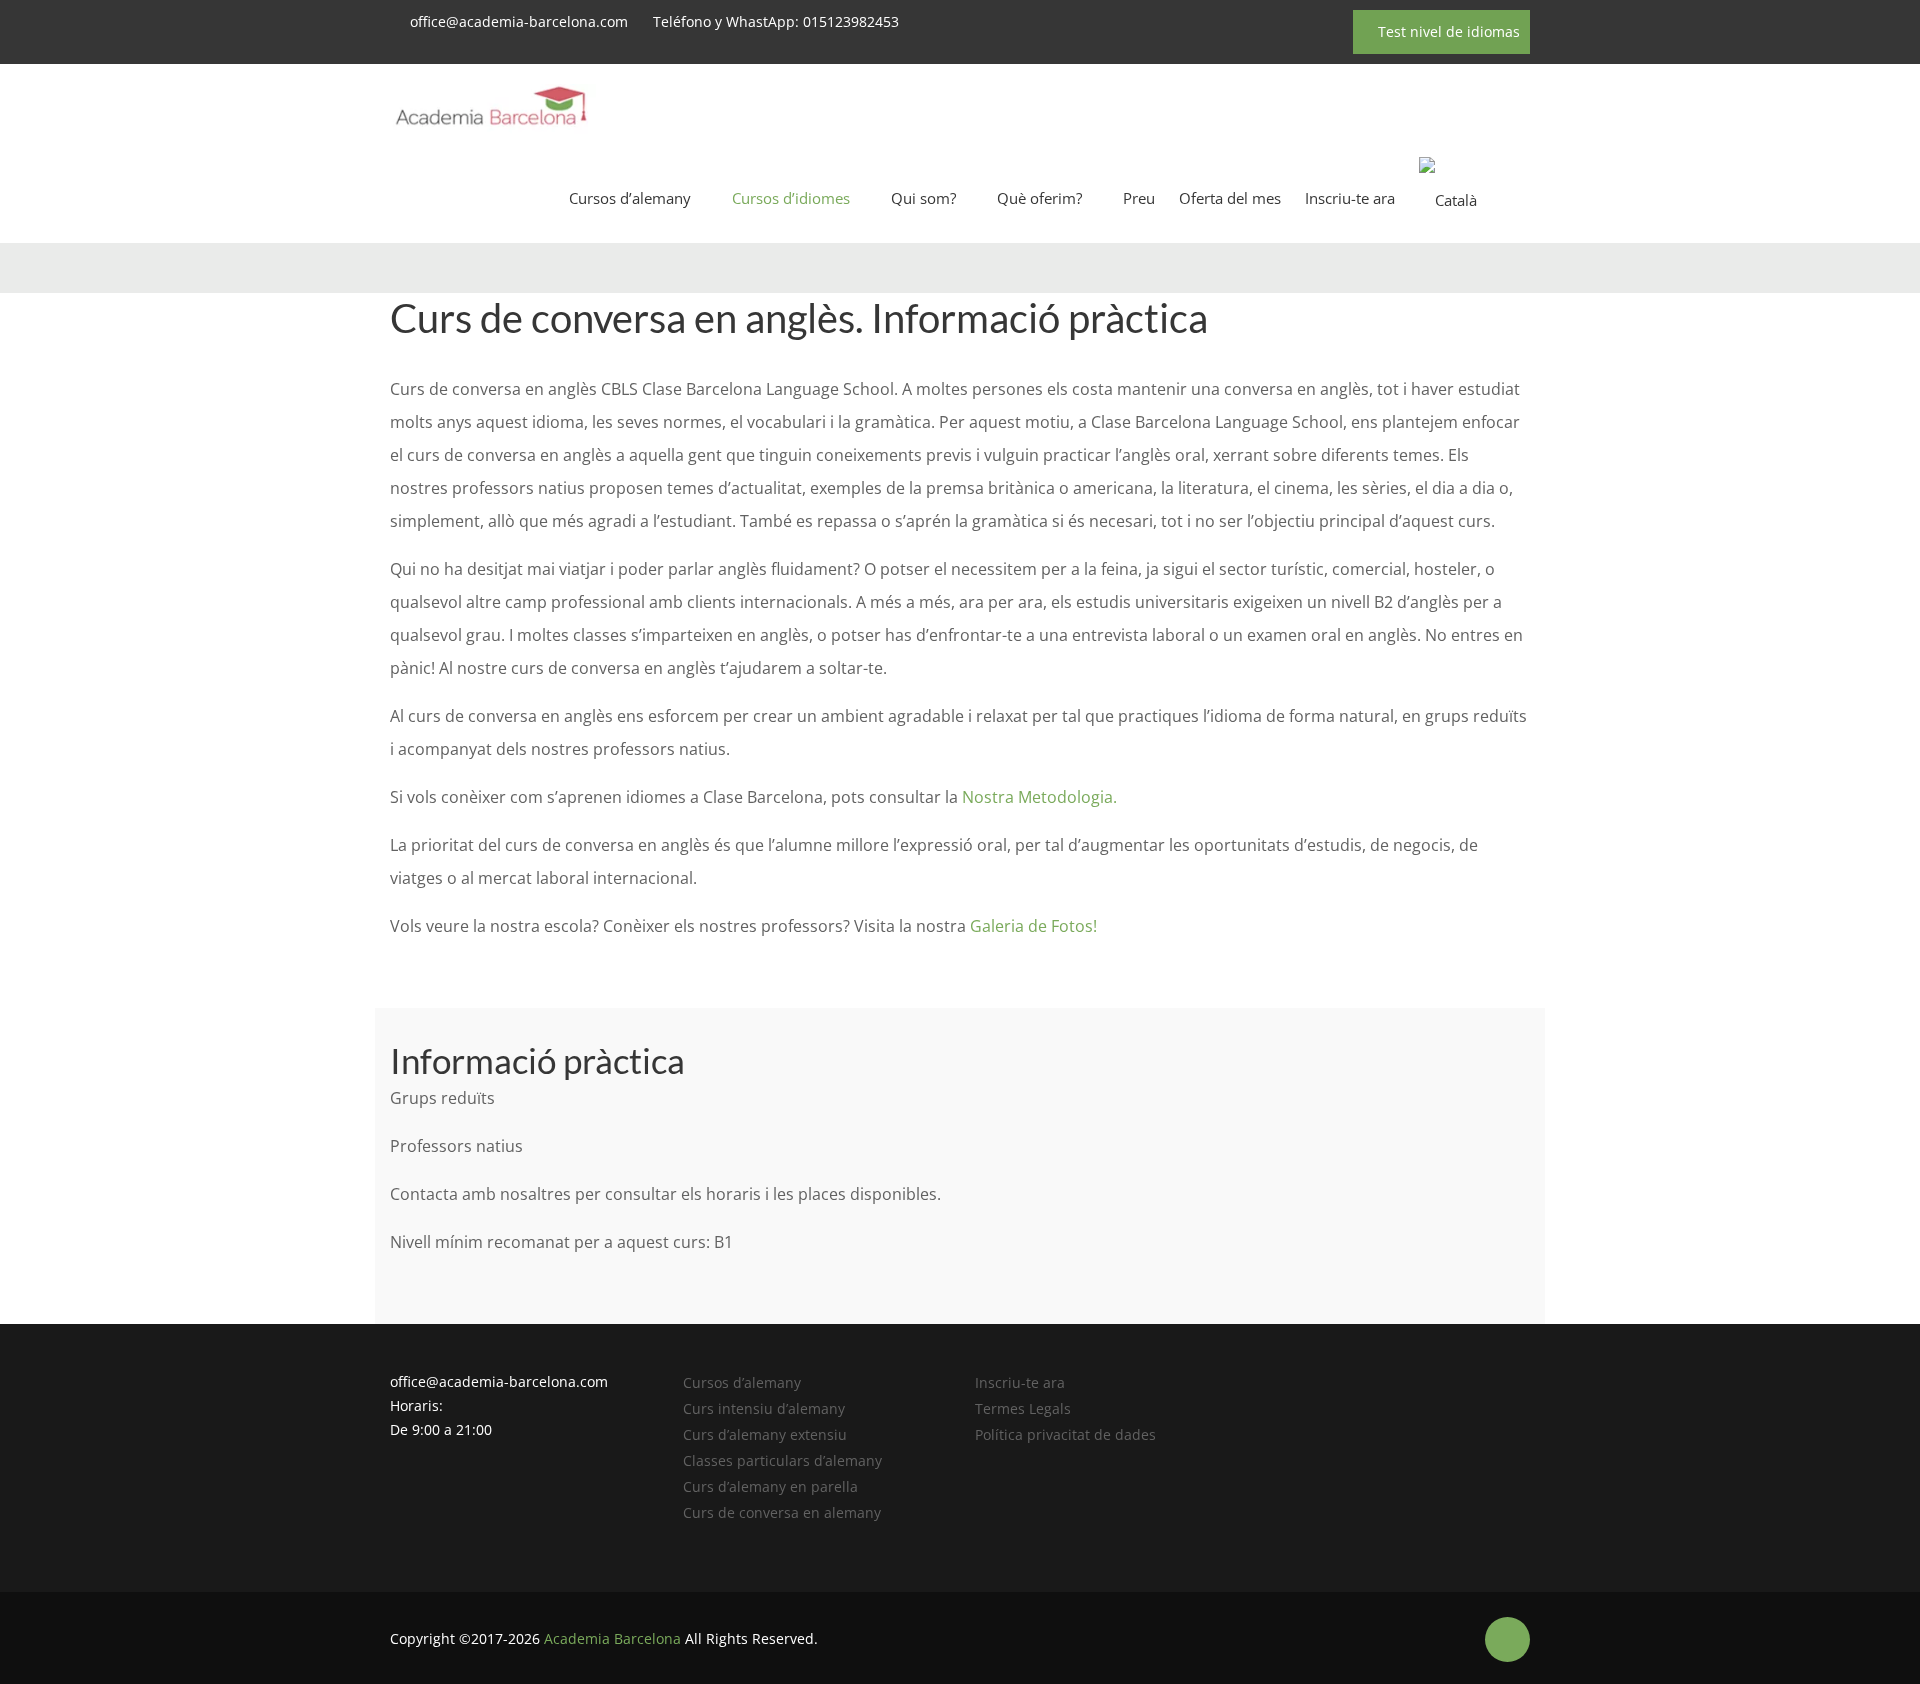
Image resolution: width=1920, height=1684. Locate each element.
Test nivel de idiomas (1447, 31)
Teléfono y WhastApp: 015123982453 (776, 21)
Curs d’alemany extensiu (765, 1434)
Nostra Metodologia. (1039, 797)
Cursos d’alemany (630, 198)
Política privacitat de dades (1065, 1434)
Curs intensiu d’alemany (764, 1408)
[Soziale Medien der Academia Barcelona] (1507, 1639)
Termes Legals (1023, 1408)
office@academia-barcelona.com (519, 21)
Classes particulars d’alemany (782, 1460)
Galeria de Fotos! (1031, 926)
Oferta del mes (1230, 198)
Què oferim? (1039, 198)
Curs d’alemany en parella (770, 1486)
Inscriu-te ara (1350, 198)
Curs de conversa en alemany (782, 1512)
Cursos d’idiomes (791, 198)
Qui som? (923, 198)
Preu (1139, 198)
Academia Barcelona (612, 1638)
